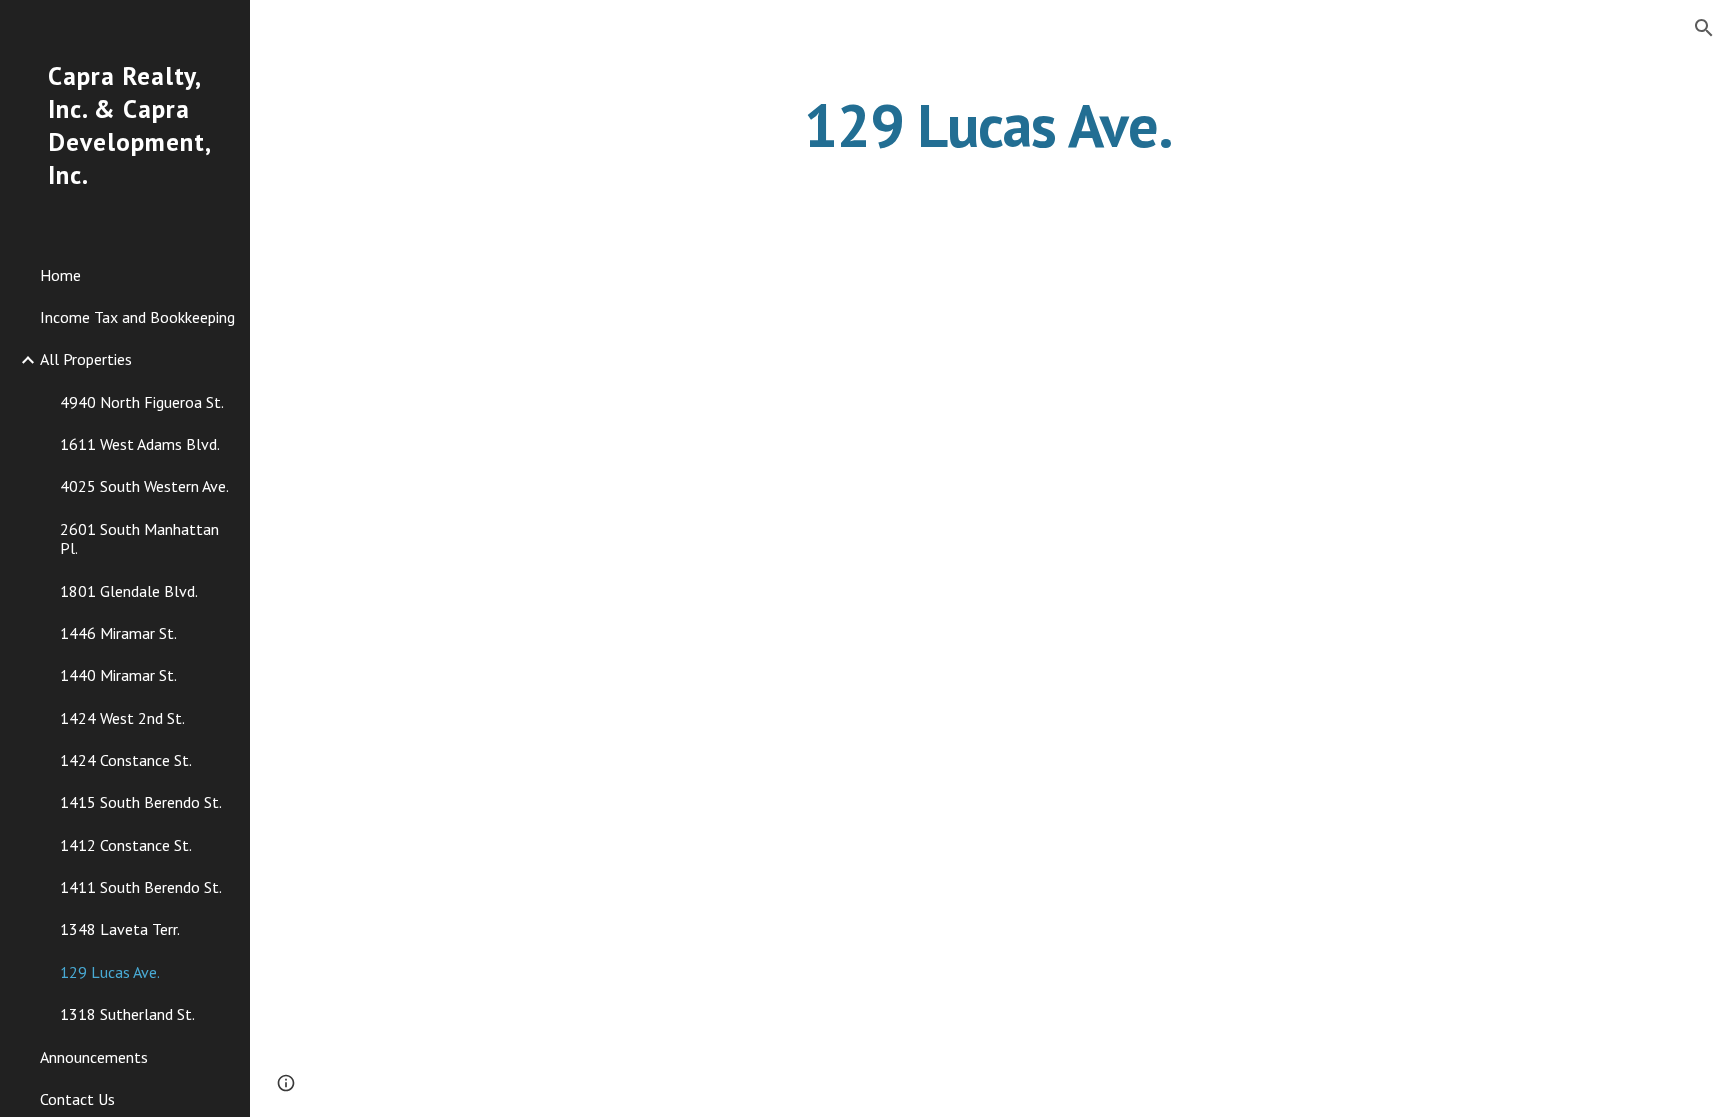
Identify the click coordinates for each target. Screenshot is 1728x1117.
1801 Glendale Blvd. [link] (129, 591)
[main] (989, 125)
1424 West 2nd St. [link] (122, 718)
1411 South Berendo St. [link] (141, 887)
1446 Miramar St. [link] (118, 633)
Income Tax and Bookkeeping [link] (137, 317)
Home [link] (60, 275)
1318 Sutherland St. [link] (127, 1014)
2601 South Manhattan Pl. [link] (139, 538)
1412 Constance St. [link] (126, 845)
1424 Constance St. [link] (126, 760)
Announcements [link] (94, 1057)
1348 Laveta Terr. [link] (120, 929)
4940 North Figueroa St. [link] (142, 402)
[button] (1704, 28)
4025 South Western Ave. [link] (144, 486)
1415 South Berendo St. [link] (141, 802)
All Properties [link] (86, 359)
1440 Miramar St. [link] (118, 675)
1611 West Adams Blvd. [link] (140, 444)
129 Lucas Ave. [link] (110, 972)
